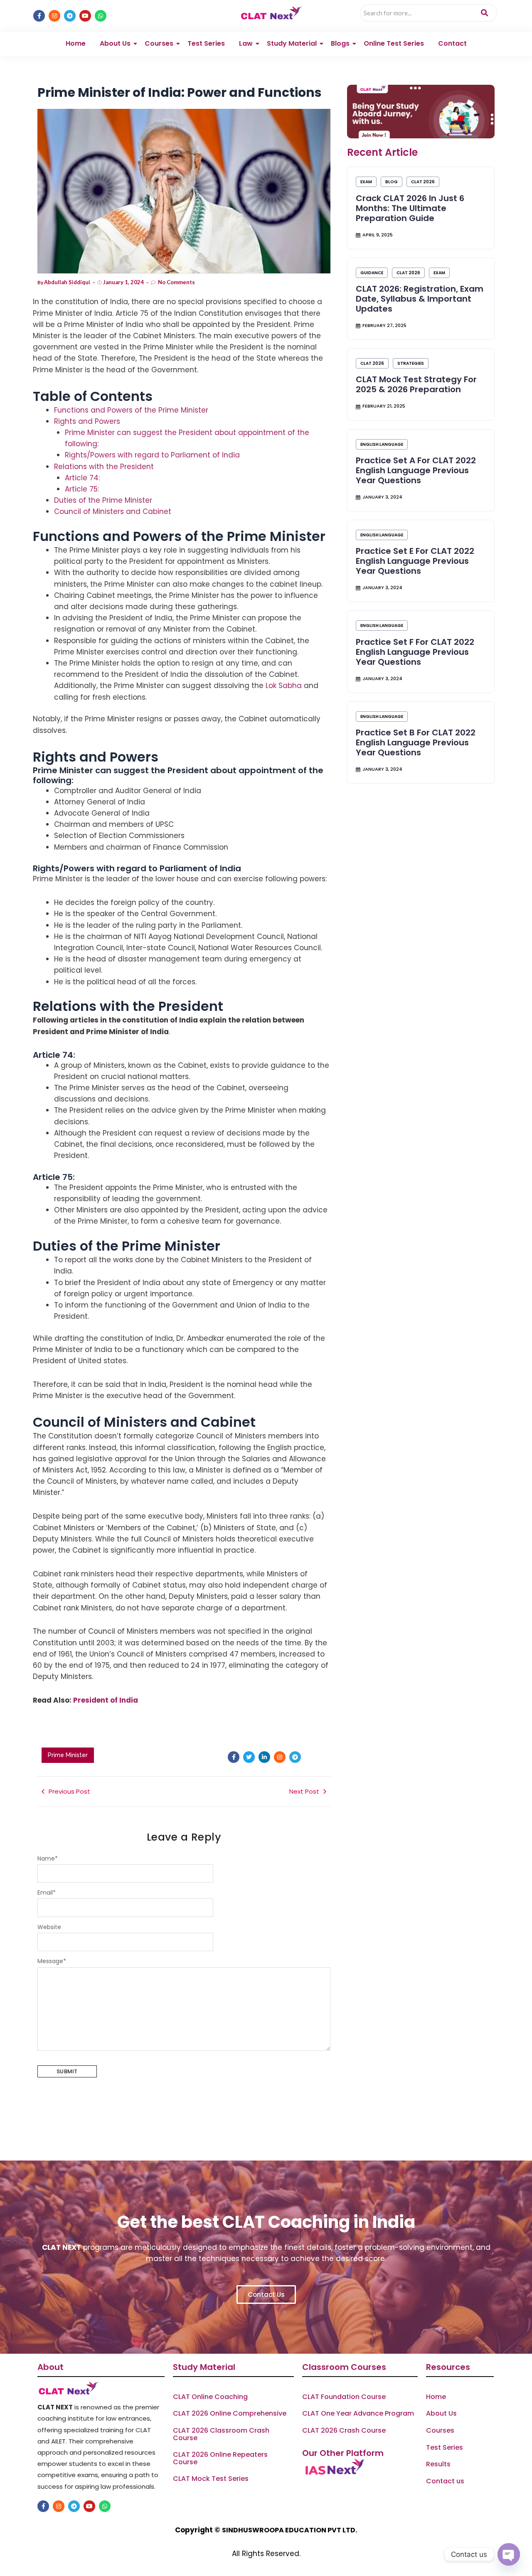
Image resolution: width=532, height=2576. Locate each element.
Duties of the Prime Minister (103, 500)
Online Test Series (394, 43)
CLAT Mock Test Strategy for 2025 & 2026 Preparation (416, 384)
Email (47, 1893)
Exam (366, 182)
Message (52, 1961)
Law (246, 43)
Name (48, 1858)
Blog (392, 182)
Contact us (445, 2481)
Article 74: (82, 478)
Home (76, 43)
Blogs (340, 43)
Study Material (292, 43)
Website (49, 1927)
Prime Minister (68, 1755)
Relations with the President (104, 467)
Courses (159, 43)
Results (438, 2464)
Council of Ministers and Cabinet (113, 511)
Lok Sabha (284, 686)
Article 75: (82, 489)
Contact (452, 43)
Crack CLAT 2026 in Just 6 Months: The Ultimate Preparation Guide (410, 208)
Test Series (206, 43)
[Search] (485, 13)
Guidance (372, 273)
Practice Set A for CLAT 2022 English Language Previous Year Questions (416, 470)
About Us (115, 43)
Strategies (411, 363)
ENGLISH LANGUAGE (382, 444)
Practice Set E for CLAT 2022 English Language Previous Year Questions (415, 561)
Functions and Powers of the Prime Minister (131, 410)
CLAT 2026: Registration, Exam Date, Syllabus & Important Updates (420, 299)
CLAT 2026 (423, 182)
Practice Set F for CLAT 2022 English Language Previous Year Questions (415, 652)
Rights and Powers (88, 421)
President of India (106, 1700)
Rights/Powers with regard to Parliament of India (152, 455)
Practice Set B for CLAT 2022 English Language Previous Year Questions (416, 742)
